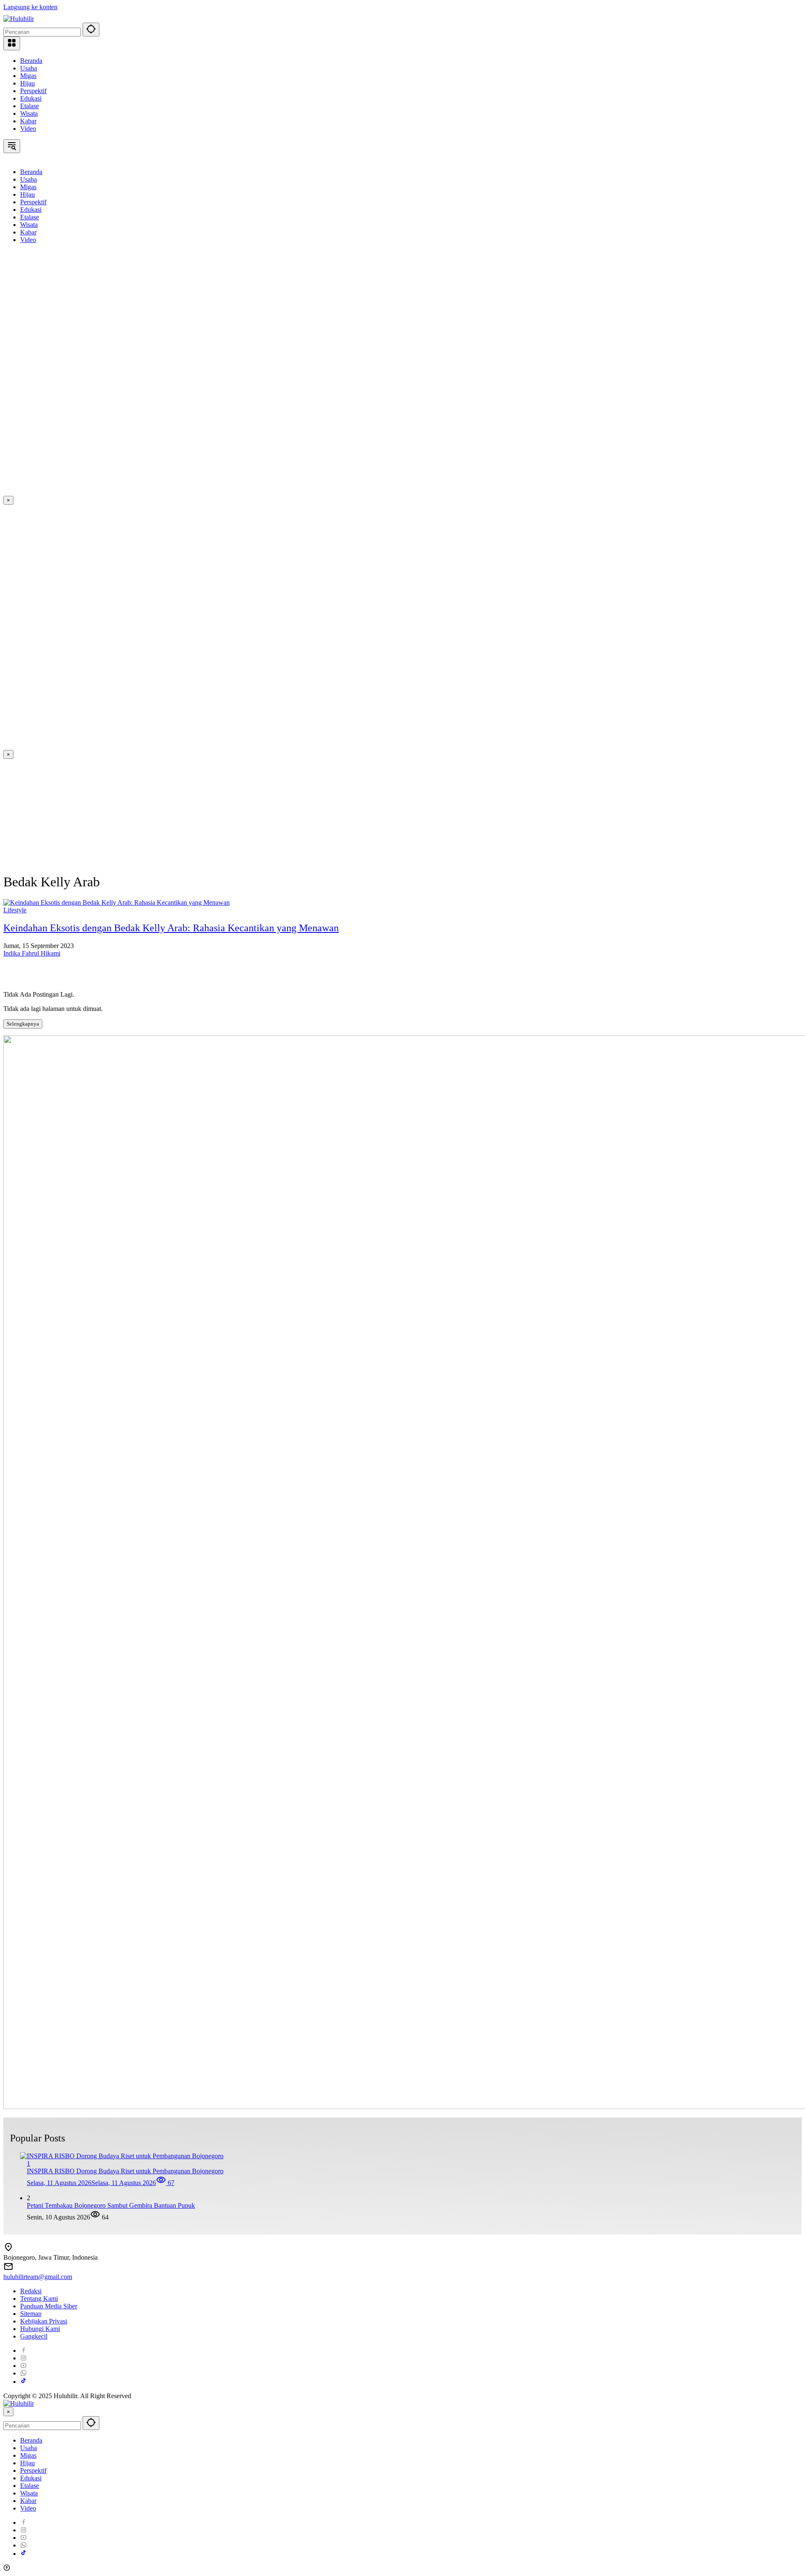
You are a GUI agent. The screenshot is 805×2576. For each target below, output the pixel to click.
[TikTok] (23, 2382)
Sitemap (31, 2314)
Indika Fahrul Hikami (32, 953)
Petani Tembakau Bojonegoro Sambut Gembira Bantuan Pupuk (111, 2205)
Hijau (27, 83)
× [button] (8, 2412)
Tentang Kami (39, 2299)
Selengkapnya (23, 1024)
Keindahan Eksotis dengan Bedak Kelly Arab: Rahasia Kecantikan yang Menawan (171, 928)
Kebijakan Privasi (44, 2321)
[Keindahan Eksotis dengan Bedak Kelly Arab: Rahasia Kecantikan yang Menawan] (117, 903)
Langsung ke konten (30, 7)
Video (28, 129)
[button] (91, 30)
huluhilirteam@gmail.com (38, 2277)
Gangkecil (34, 2336)
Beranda (31, 61)
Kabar (28, 121)
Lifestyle (15, 910)
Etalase (30, 106)
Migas (28, 76)
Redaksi (31, 2291)
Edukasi (31, 98)
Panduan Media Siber (49, 2306)
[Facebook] (23, 2351)
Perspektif (33, 91)
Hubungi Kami (40, 2329)
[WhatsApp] (23, 2373)
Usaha (29, 68)
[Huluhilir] (19, 19)
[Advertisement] (49, 376)
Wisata (29, 113)
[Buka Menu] (12, 43)
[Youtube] (23, 2366)
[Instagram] (23, 2358)
